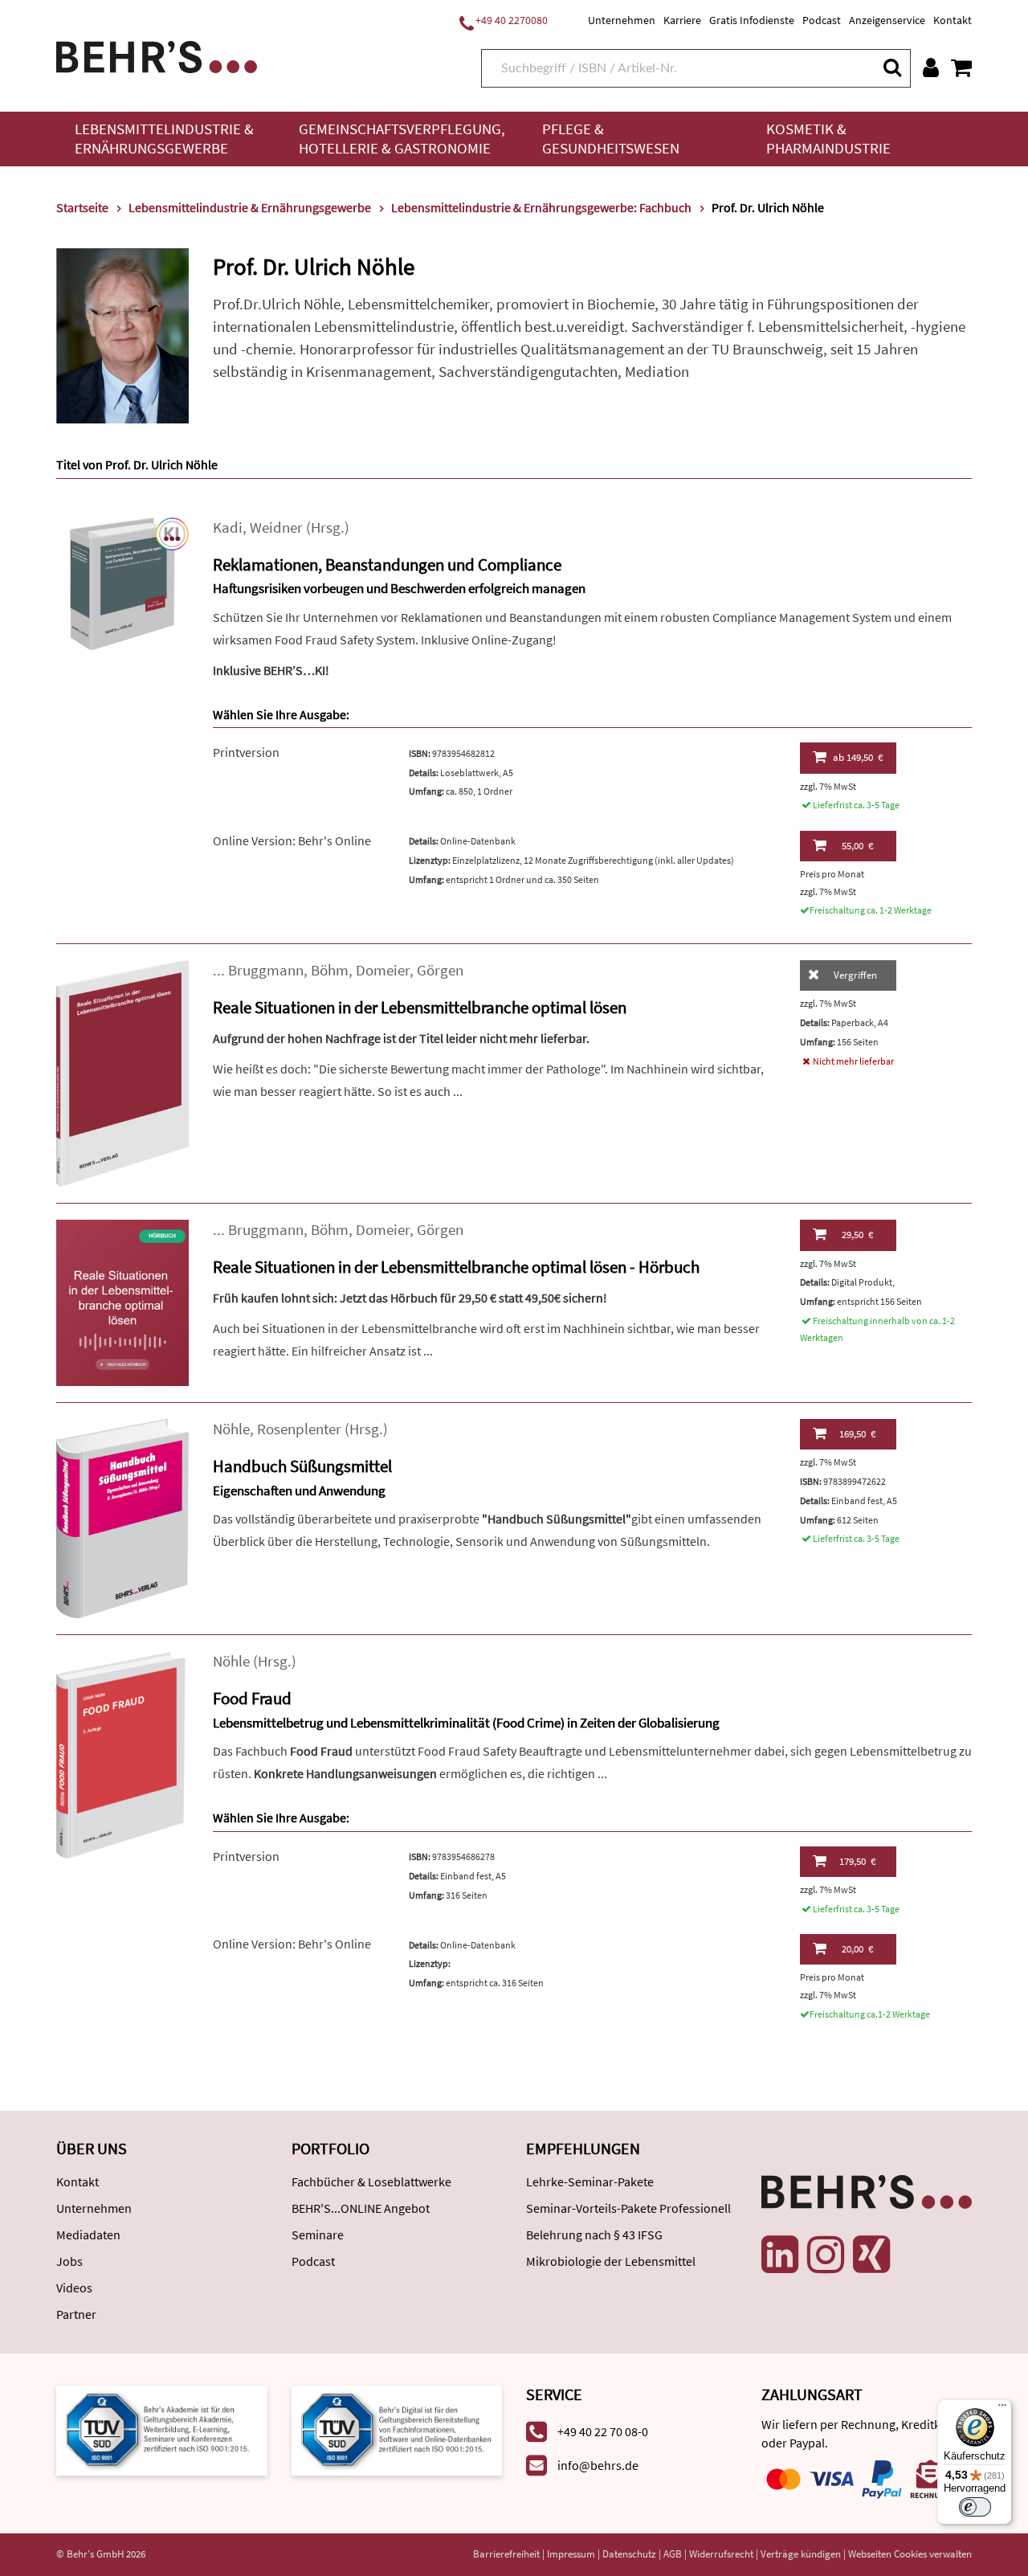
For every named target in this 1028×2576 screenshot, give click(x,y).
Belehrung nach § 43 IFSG (594, 2235)
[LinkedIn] (780, 2255)
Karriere (682, 20)
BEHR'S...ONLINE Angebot (361, 2208)
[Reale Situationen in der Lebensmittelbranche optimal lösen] (122, 1071)
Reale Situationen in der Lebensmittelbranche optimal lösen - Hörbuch (456, 1267)
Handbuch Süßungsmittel (302, 1466)
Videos (74, 2288)
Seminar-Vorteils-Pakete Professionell (628, 2208)
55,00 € (857, 846)
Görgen (440, 970)
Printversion (246, 752)
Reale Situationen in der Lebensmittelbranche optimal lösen (420, 1007)
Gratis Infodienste (752, 20)
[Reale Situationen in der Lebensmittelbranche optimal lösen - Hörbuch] (122, 1301)
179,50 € (857, 1861)
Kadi (228, 527)
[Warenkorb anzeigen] (961, 67)
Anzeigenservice (887, 20)
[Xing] (871, 2255)
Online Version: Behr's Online (292, 840)
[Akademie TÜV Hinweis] (397, 2429)
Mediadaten (88, 2235)
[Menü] (1002, 2409)
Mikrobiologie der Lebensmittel (611, 2261)
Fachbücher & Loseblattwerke (371, 2181)
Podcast (822, 20)
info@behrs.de (598, 2465)
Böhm (330, 970)
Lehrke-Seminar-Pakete (590, 2181)
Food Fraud (252, 1698)
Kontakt (953, 20)
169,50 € (857, 1434)
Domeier (383, 970)
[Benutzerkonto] (931, 67)
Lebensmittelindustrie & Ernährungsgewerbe (164, 139)
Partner (76, 2314)
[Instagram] (826, 2255)
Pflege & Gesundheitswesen (611, 139)
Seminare (318, 2235)
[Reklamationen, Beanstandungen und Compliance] (122, 582)
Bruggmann (266, 970)
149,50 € (858, 757)
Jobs (69, 2261)
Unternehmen (622, 20)
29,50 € (857, 1235)
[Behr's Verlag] (157, 55)
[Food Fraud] (122, 1753)
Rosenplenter (299, 1429)
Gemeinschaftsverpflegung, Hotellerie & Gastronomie (402, 139)
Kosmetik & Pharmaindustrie (828, 139)
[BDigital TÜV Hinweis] (162, 2429)
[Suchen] (891, 67)
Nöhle (231, 1429)
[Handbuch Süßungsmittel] (122, 1517)
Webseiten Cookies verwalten (910, 2554)
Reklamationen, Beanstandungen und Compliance (387, 564)
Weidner (276, 527)
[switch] (975, 2507)
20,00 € (857, 1949)
